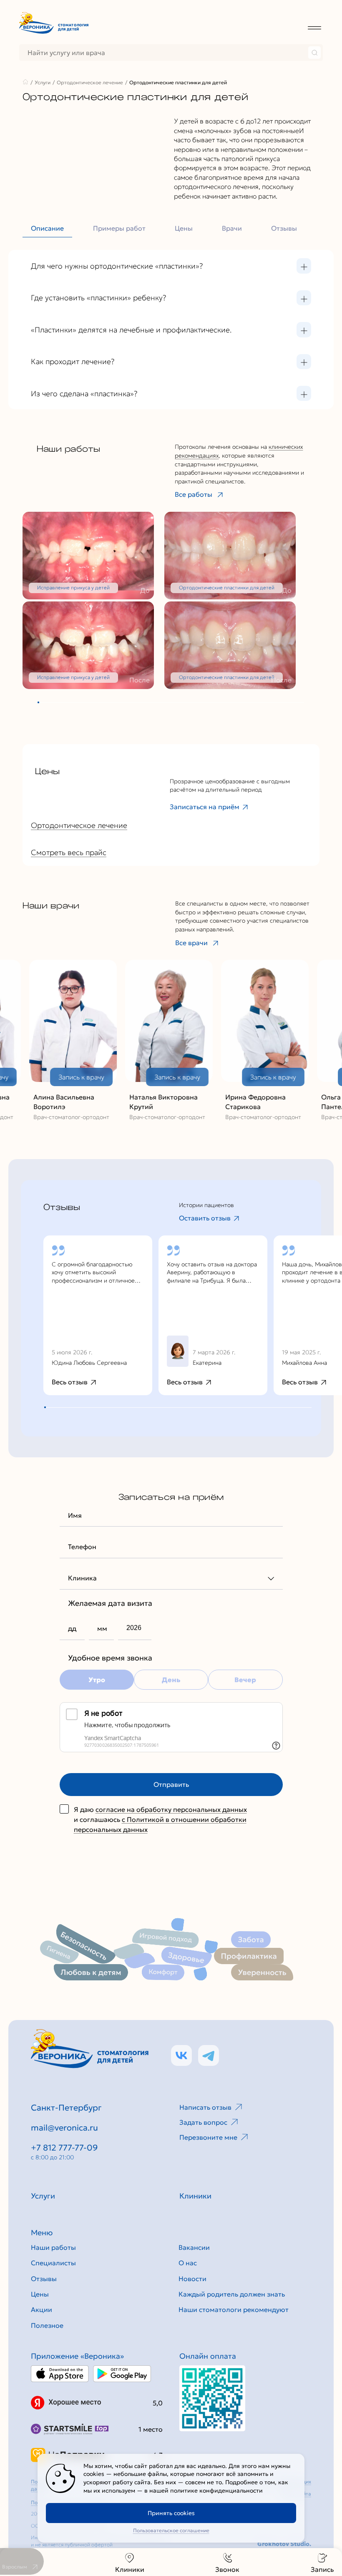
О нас (188, 2263)
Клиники (130, 2569)
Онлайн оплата (208, 2356)
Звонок (227, 2569)
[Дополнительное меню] (314, 27)
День (171, 1680)
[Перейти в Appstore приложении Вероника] (60, 2374)
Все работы (194, 494)
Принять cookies (171, 2513)
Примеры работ (119, 228)
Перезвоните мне (208, 2137)
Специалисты (53, 2263)
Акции (41, 2309)
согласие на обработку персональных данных (171, 1809)
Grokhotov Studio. (284, 2544)
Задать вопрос (203, 2122)
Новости (192, 2279)
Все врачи (191, 943)
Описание (47, 228)
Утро (97, 1680)
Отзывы (284, 228)
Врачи (232, 228)
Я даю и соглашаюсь (160, 1819)
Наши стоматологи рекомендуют (234, 2309)
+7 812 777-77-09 (64, 2148)
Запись (322, 2569)
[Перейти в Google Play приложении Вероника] (122, 2374)
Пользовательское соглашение (171, 2530)
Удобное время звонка (110, 1658)
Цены (184, 228)
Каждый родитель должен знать (232, 2294)
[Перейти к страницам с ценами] (212, 2398)
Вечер (245, 1680)
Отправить (171, 1784)
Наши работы (53, 2247)
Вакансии (194, 2247)
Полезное (47, 2325)
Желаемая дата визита (110, 1603)
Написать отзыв (205, 2107)
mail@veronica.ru (64, 2128)
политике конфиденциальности (216, 2490)
